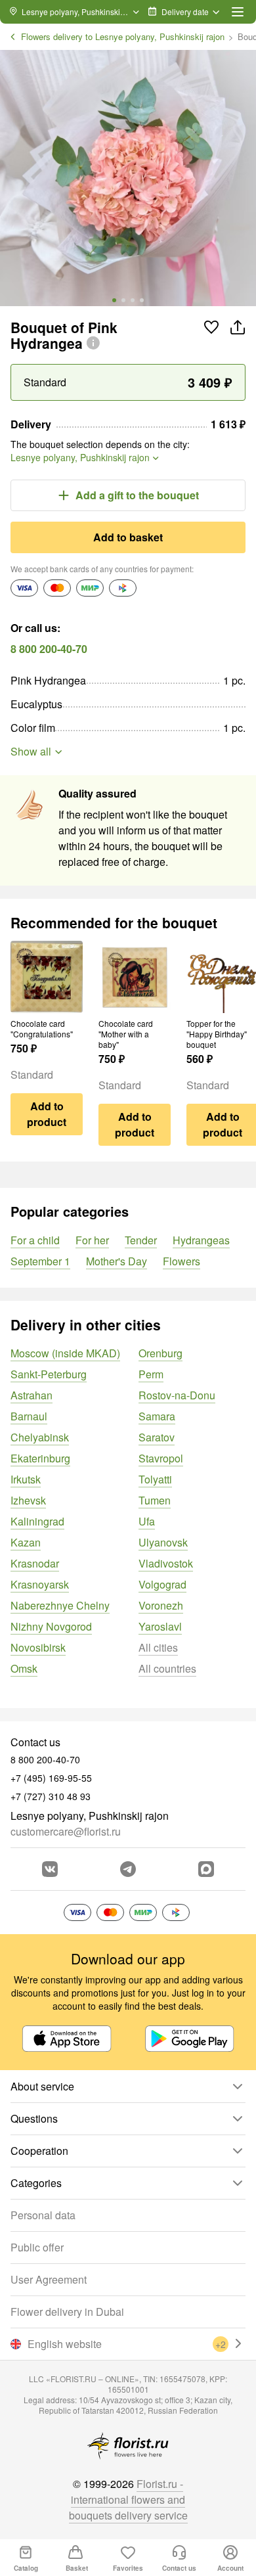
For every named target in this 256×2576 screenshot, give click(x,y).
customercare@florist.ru (66, 1831)
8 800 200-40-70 (49, 649)
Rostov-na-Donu (177, 1395)
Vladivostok (166, 1563)
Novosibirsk (38, 1647)
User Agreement (49, 2279)
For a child (35, 1240)
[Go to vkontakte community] (50, 1869)
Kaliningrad (37, 1521)
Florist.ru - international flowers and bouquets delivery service (128, 2499)
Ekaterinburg (40, 1458)
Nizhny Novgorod (51, 1626)
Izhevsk (28, 1500)
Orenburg (160, 1353)
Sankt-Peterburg (49, 1374)
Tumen (155, 1500)
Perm (151, 1374)
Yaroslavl (160, 1626)
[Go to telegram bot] (128, 1869)
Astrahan (32, 1395)
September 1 (40, 1261)
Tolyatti (155, 1479)
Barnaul (29, 1416)
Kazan (26, 1542)
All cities (158, 1647)
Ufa (147, 1521)
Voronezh (161, 1605)
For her (92, 1240)
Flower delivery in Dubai (67, 2312)
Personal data (43, 2215)
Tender (141, 1240)
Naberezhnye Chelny (60, 1605)
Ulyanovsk (163, 1542)
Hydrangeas (201, 1240)
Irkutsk (26, 1479)
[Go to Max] (206, 1869)
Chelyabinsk (40, 1437)
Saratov (157, 1437)
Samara (157, 1416)
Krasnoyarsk (40, 1584)
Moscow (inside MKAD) (65, 1353)
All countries (167, 1668)
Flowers (181, 1261)
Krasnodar (35, 1563)
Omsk (24, 1668)
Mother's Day (117, 1261)
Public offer (37, 2247)
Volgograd (162, 1584)
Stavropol (161, 1458)
